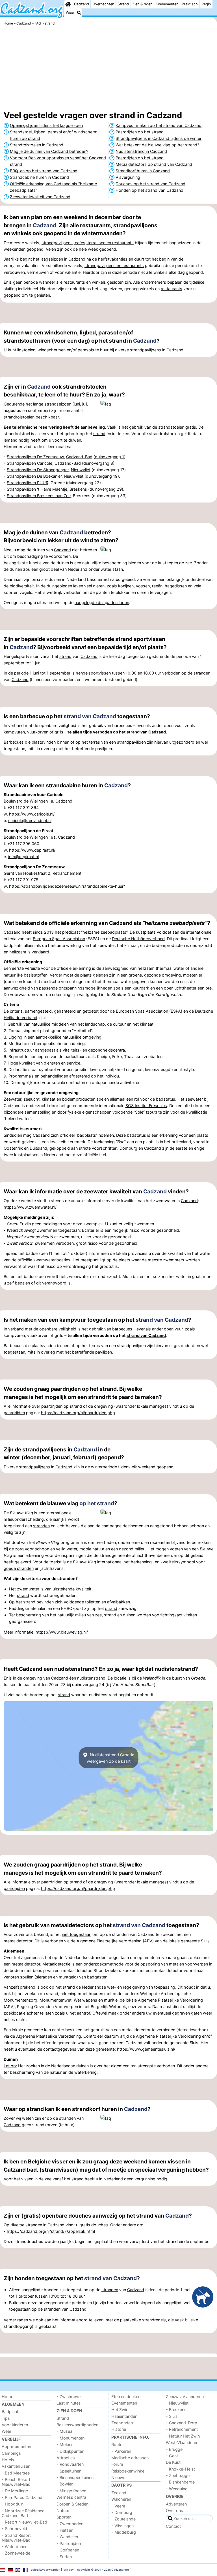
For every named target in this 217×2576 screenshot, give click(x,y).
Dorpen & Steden (72, 2504)
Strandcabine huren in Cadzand (39, 177)
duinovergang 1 (109, 457)
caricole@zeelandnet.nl (30, 820)
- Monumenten (70, 2438)
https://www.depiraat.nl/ (32, 850)
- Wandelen (67, 2537)
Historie (119, 2429)
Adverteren (176, 2504)
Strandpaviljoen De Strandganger (38, 470)
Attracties (66, 2458)
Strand (123, 4)
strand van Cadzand (90, 716)
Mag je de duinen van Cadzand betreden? (49, 151)
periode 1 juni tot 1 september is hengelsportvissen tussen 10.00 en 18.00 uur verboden (97, 673)
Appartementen (16, 2446)
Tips (6, 2418)
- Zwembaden (70, 2524)
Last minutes (69, 2403)
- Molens (65, 2444)
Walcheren (121, 2499)
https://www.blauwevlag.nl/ (62, 1632)
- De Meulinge (15, 2491)
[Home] (68, 4)
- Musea (64, 2431)
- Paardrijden (69, 2543)
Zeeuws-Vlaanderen (185, 2397)
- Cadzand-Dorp (182, 2423)
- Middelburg (124, 2532)
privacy (69, 2570)
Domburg (128, 1148)
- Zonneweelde (16, 2553)
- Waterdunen (15, 2547)
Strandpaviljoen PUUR (28, 483)
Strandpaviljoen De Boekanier (34, 476)
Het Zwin (120, 2409)
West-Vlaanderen (182, 2442)
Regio (206, 4)
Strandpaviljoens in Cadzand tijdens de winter (159, 138)
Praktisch (190, 4)
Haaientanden (124, 2416)
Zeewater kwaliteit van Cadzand (40, 197)
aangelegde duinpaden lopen (102, 602)
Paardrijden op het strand (140, 132)
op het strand (97, 1503)
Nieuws (118, 2477)
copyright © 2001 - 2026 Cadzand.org (103, 2570)
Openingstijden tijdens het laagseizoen (46, 125)
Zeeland (119, 2493)
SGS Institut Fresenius (146, 1106)
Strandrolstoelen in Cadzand (37, 145)
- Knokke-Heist (180, 2469)
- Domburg (122, 2512)
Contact (173, 2526)
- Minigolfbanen (71, 2491)
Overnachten (103, 4)
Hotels (8, 2460)
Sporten (64, 2517)
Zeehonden (122, 2423)
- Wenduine (177, 2489)
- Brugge (174, 2449)
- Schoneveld (14, 2528)
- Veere (118, 2506)
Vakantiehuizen (16, 2466)
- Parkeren (121, 2451)
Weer (70, 13)
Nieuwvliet (81, 470)
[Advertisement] (108, 69)
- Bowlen (65, 2484)
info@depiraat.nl (23, 857)
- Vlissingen (122, 2526)
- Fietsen (65, 2530)
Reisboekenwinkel (128, 2471)
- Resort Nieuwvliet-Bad (24, 2522)
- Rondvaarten (70, 2464)
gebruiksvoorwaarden (45, 2570)
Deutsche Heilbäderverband (138, 939)
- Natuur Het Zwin (183, 2436)
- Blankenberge (180, 2482)
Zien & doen (142, 4)
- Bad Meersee (16, 2473)
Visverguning (128, 177)
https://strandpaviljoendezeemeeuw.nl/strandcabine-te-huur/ (67, 886)
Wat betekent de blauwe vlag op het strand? (157, 145)
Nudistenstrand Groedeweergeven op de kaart (111, 1758)
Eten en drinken (126, 2397)
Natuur (63, 2510)
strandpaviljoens (34, 1467)
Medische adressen (130, 2458)
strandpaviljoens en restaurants (114, 265)
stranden (202, 673)
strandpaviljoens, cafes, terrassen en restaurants (88, 243)
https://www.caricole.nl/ (32, 814)
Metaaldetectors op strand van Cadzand (154, 164)
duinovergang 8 (98, 463)
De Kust (173, 2462)
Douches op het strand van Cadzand (150, 184)
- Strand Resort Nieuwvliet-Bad (16, 2538)
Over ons (174, 2510)
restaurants (74, 282)
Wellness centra (71, 2497)
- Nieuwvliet (177, 2403)
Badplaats (11, 2411)
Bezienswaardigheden (77, 2425)
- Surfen (64, 2557)
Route (117, 2444)
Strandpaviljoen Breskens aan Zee (39, 496)
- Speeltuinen (69, 2471)
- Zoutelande (123, 2519)
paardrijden (52, 1406)
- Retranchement (182, 2429)
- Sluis (172, 2416)
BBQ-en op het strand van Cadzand (44, 171)
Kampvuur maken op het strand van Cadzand (159, 125)
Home (7, 2397)
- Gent (172, 2456)
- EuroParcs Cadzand (22, 2497)
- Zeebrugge (178, 2475)
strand (99, 434)
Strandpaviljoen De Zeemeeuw (35, 457)
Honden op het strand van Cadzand (149, 190)
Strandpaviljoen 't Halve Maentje (37, 489)
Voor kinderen (15, 2425)
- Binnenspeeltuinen (75, 2477)
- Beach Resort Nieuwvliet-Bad (16, 2482)
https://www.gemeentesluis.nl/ (146, 2049)
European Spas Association (59, 939)
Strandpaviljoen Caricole (30, 463)
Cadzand (82, 4)
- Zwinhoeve (69, 2397)
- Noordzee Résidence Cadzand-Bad (23, 2513)
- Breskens (176, 2409)
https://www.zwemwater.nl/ (30, 1207)
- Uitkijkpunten (70, 2451)
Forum (117, 2464)
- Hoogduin (13, 2504)
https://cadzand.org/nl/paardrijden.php (78, 1413)
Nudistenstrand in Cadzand (141, 151)
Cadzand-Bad (79, 457)
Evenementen (167, 4)
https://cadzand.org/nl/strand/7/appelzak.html (51, 2231)
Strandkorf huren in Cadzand (143, 171)
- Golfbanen (68, 2550)
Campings (11, 2453)
